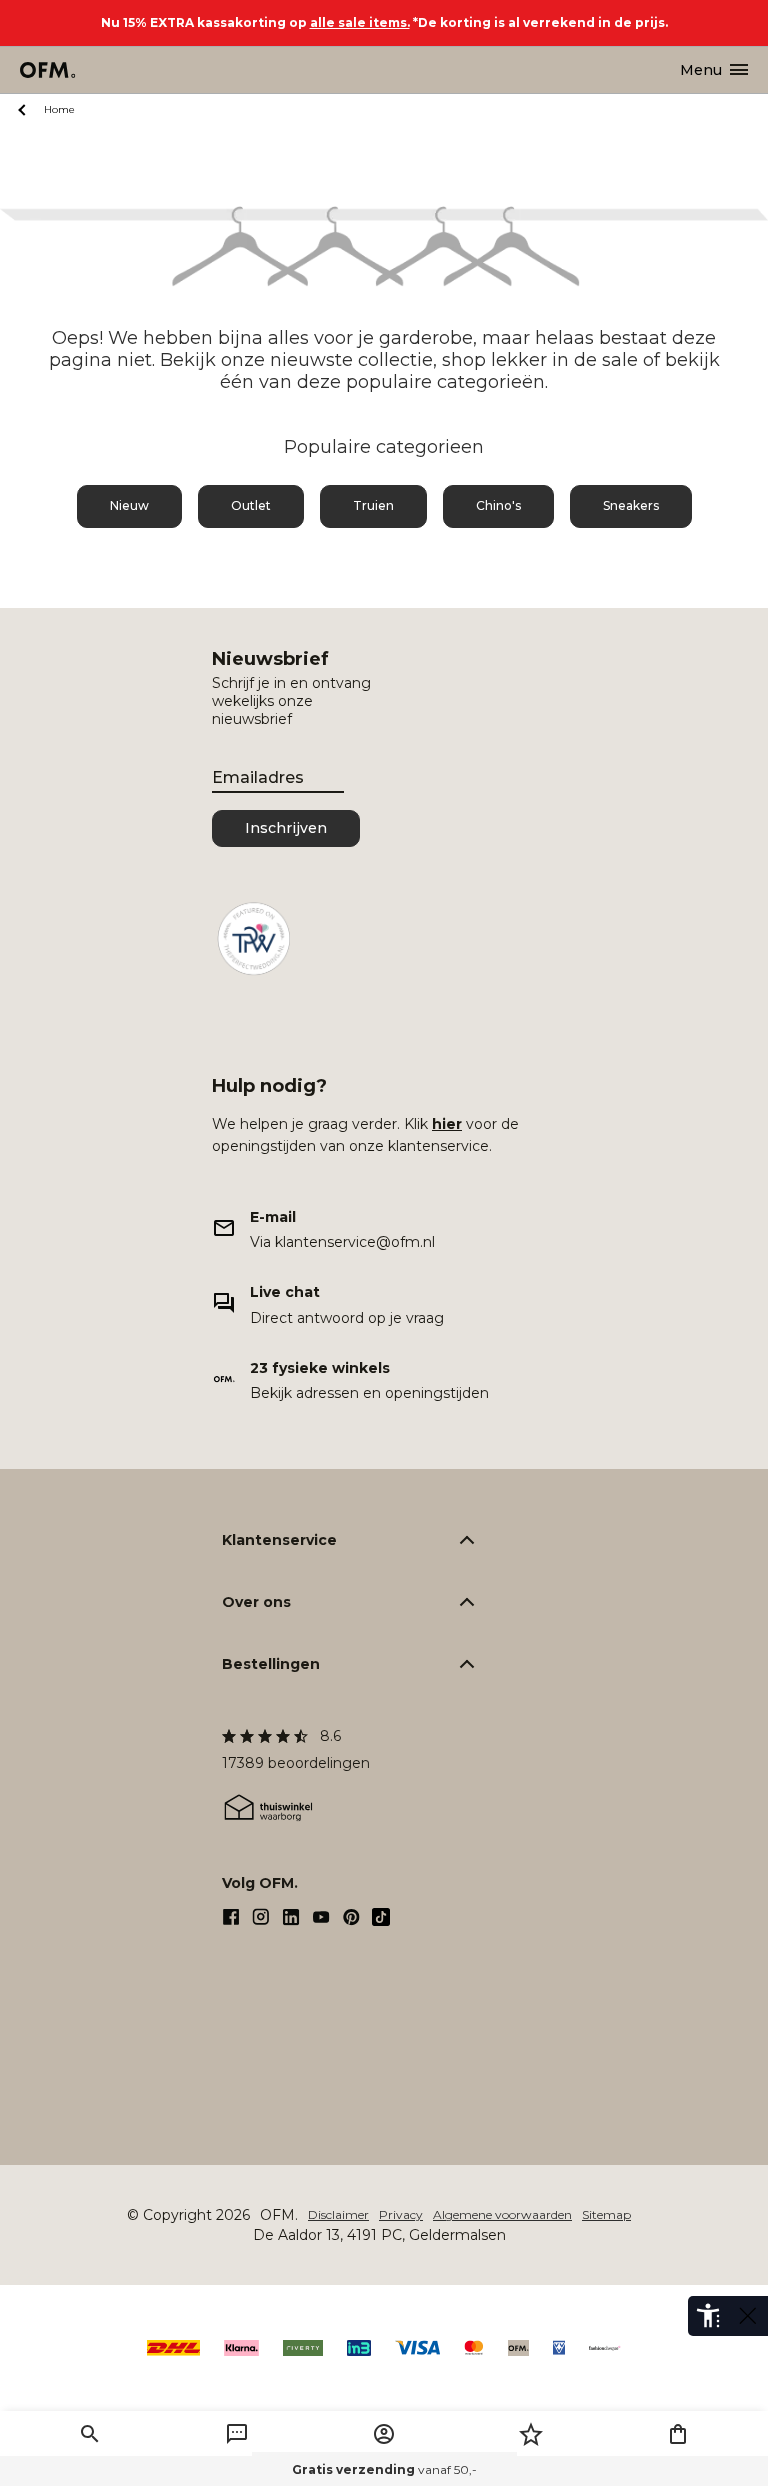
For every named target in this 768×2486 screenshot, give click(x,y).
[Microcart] (678, 2434)
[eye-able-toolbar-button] (708, 2316)
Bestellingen (271, 1664)
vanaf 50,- (384, 2469)
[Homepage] (48, 70)
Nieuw (129, 505)
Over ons (256, 1602)
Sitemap (606, 2214)
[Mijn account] (384, 2434)
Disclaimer (338, 2214)
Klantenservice (279, 1540)
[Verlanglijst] (531, 2434)
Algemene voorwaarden (502, 2214)
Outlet (251, 505)
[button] (90, 2434)
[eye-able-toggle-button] (748, 2316)
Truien (373, 505)
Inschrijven (286, 828)
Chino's (498, 505)
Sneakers (631, 505)
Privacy (401, 2214)
